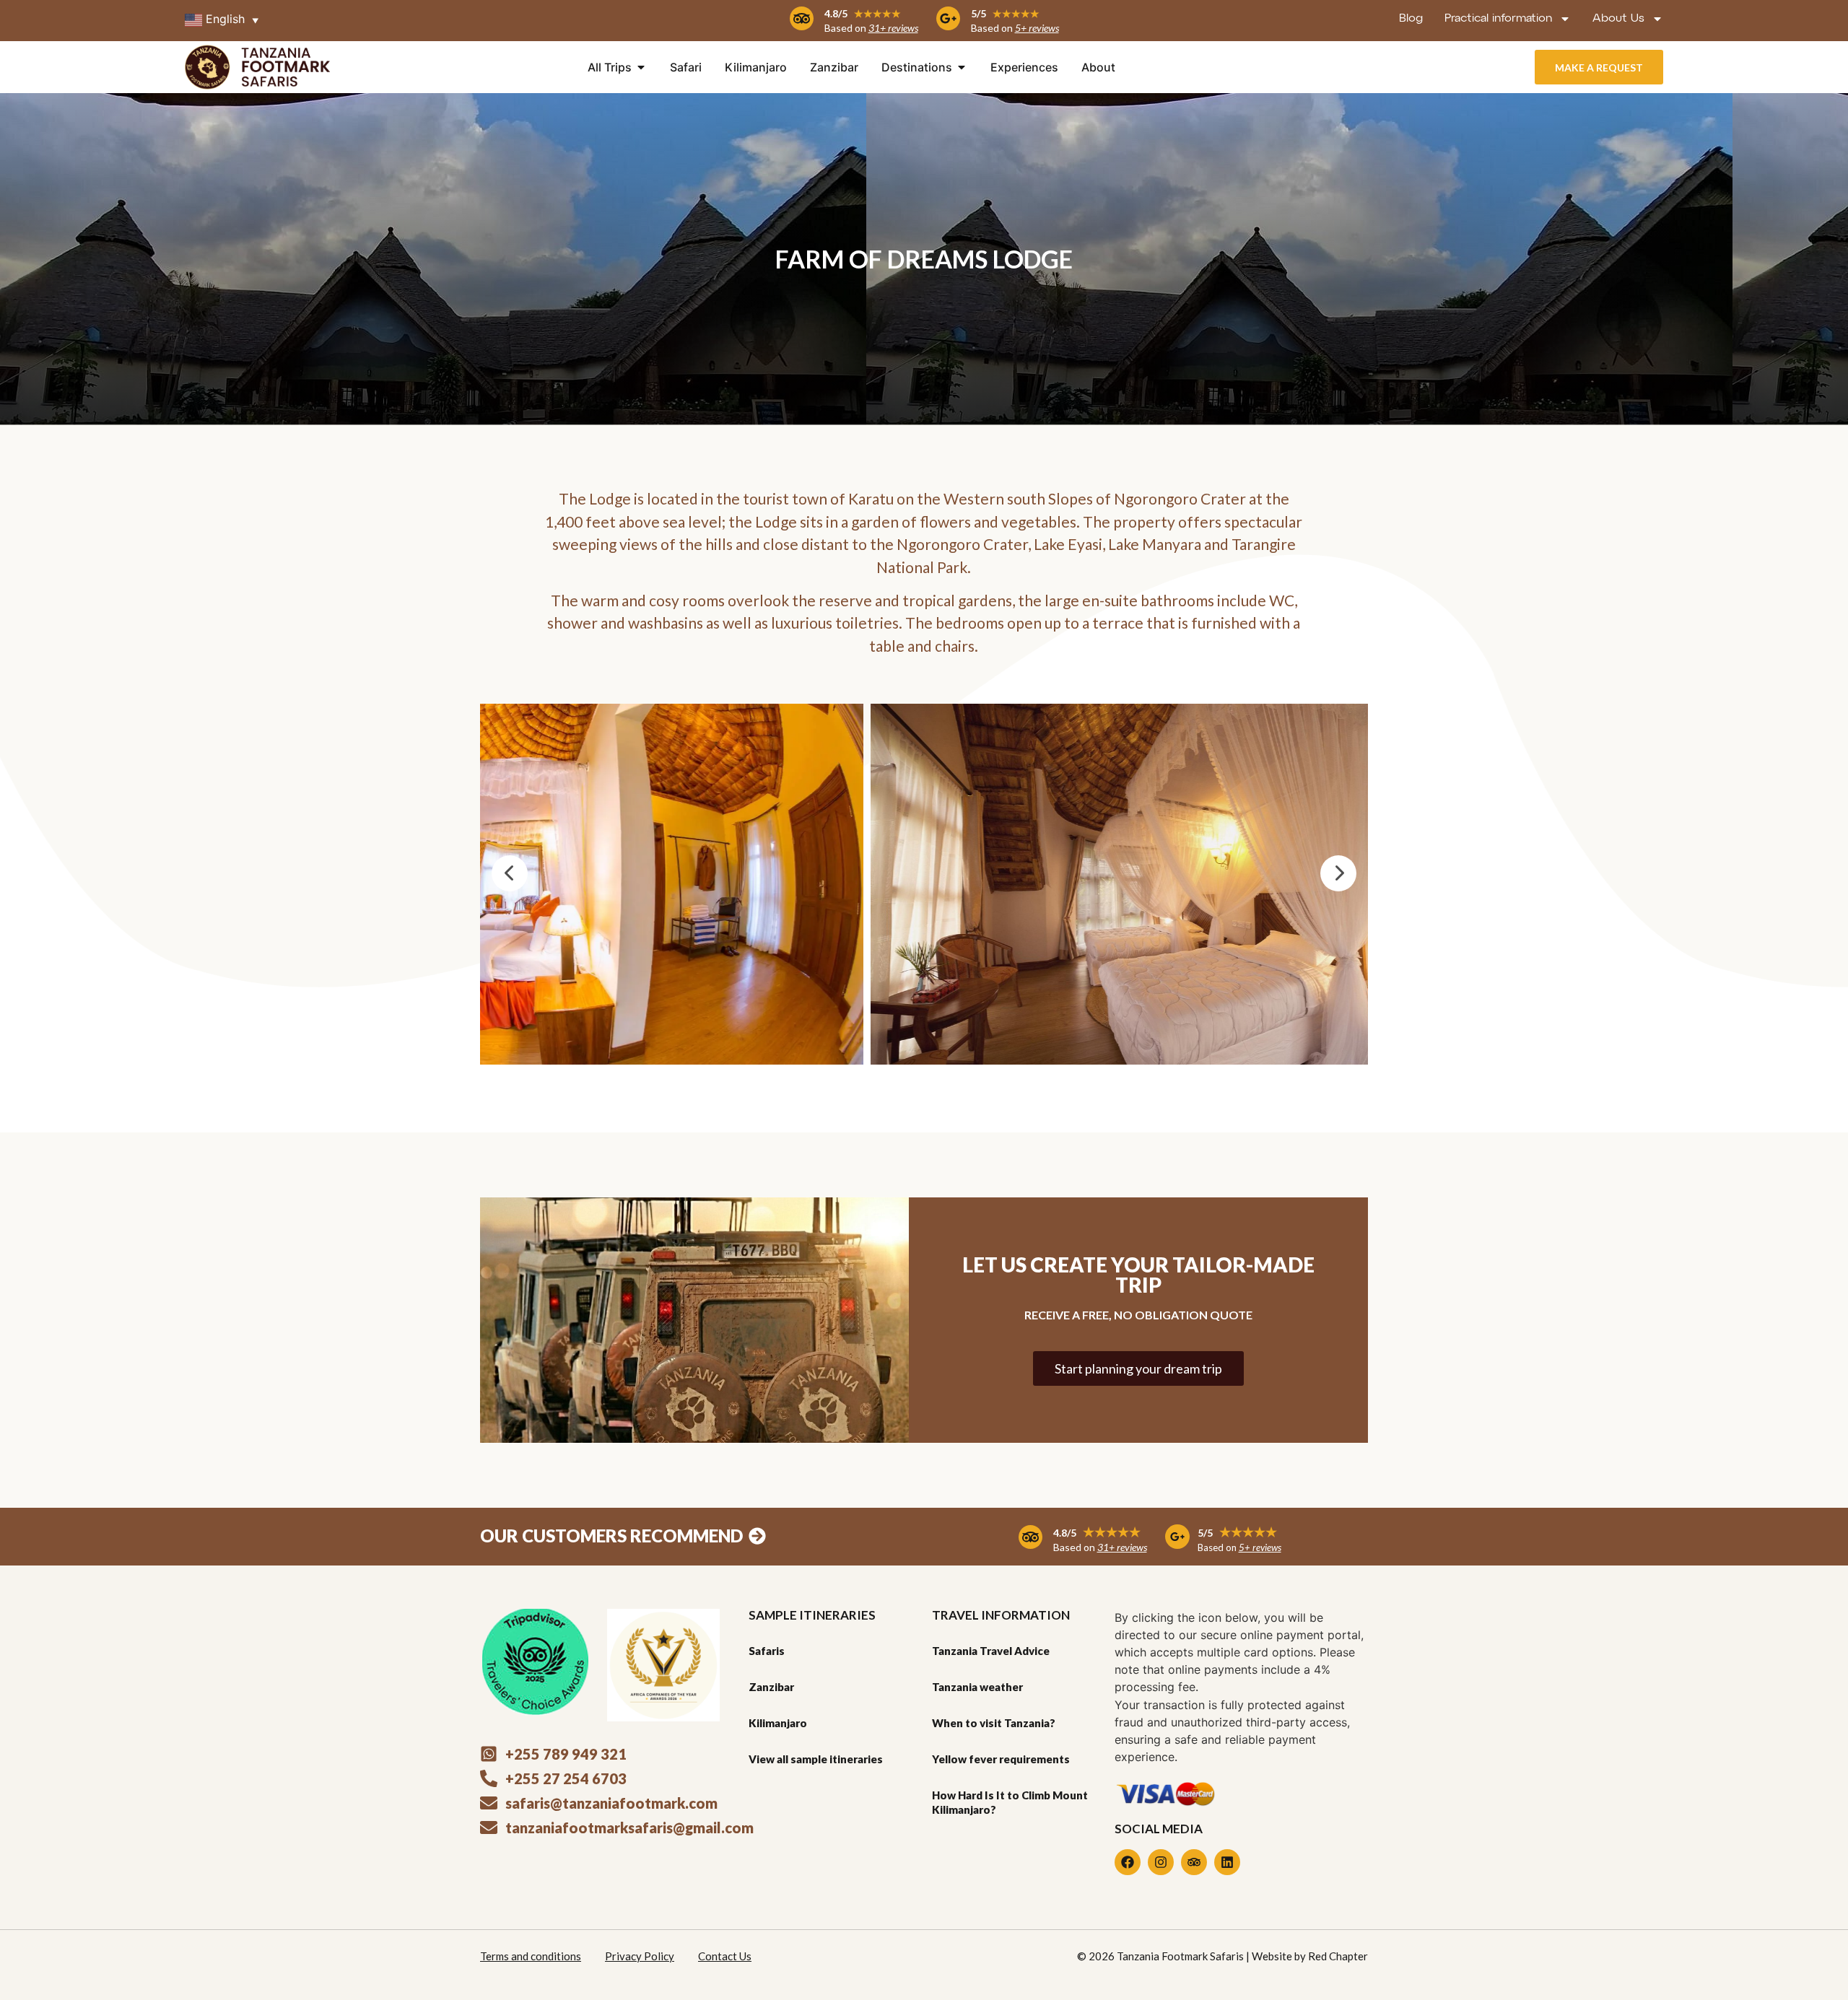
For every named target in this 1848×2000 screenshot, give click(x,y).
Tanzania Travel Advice (991, 1651)
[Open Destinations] (962, 67)
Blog (1411, 19)
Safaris (767, 1651)
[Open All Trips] (641, 67)
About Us (1618, 19)
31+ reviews (893, 28)
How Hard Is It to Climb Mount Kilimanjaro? (1010, 1802)
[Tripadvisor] (1194, 1862)
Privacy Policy (640, 1956)
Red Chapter (1338, 1956)
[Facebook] (1128, 1862)
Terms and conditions (531, 1956)
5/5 (1005, 13)
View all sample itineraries (816, 1759)
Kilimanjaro (778, 1723)
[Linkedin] (1227, 1862)
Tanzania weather (977, 1687)
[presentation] (510, 873)
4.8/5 (863, 13)
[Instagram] (1161, 1862)
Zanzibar (771, 1687)
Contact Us (725, 1956)
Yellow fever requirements (1001, 1759)
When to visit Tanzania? (994, 1723)
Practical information (1498, 19)
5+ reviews (1037, 28)
